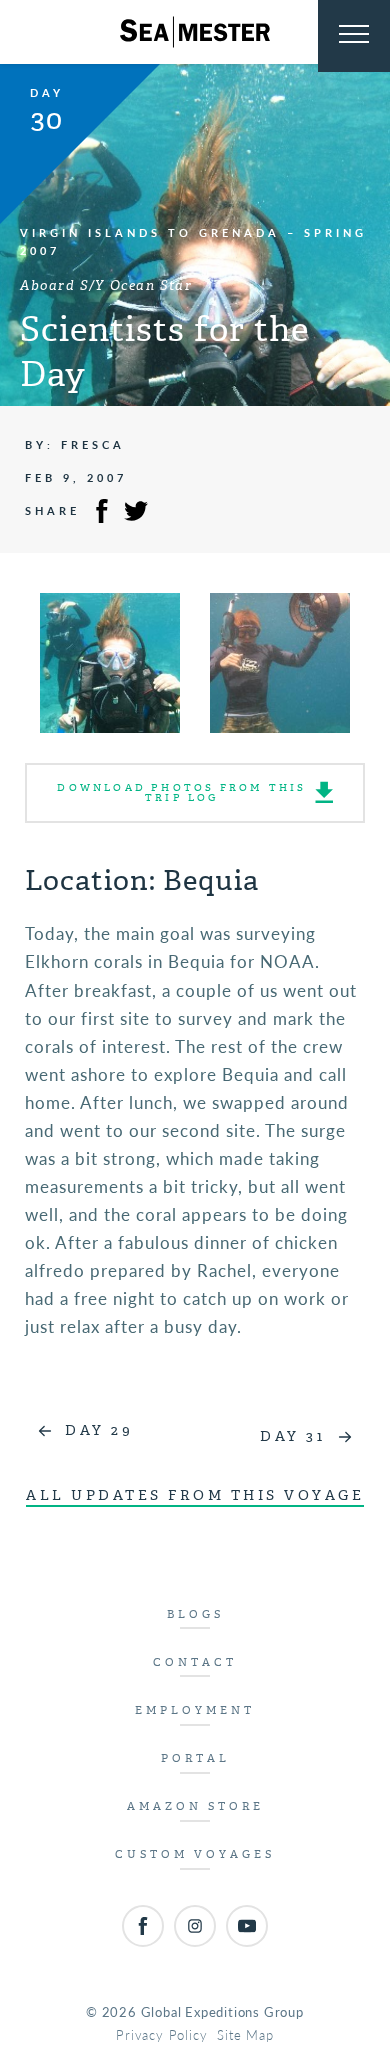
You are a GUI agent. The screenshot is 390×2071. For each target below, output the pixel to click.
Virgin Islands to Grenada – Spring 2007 (193, 241)
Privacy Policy (161, 2034)
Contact (195, 1662)
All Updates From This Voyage (195, 1495)
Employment (195, 1710)
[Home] (195, 32)
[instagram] (195, 1926)
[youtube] (247, 1926)
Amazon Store (195, 1806)
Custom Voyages (195, 1854)
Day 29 (99, 1430)
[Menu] (354, 36)
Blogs (195, 1614)
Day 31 (292, 1436)
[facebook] (143, 1926)
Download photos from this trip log (181, 792)
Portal (195, 1758)
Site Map (245, 2034)
